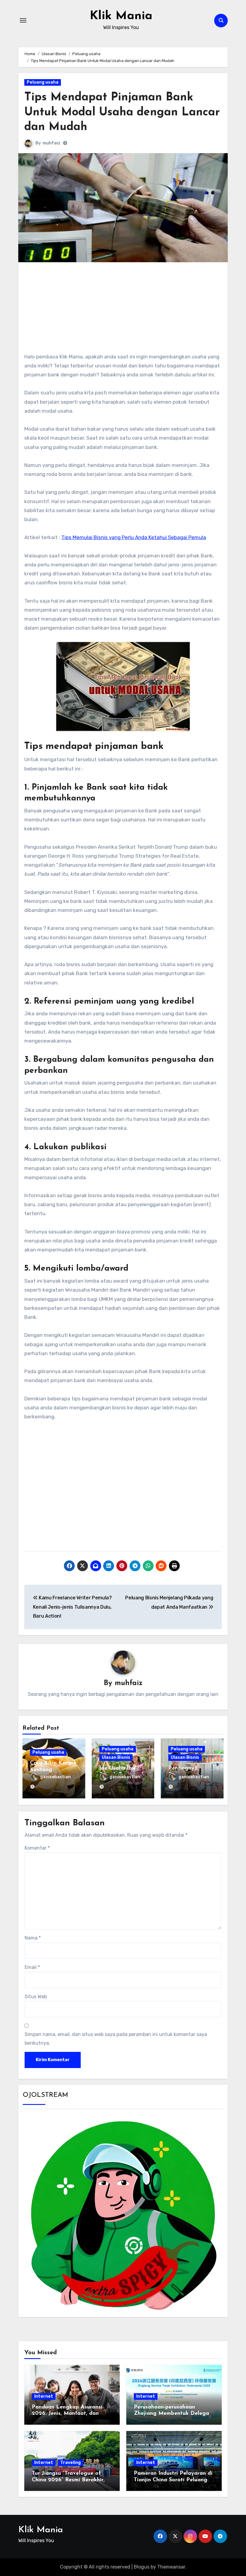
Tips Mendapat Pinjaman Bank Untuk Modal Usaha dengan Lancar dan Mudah (122, 112)
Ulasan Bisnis (116, 1757)
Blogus (142, 2567)
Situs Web (36, 1997)
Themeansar (171, 2567)
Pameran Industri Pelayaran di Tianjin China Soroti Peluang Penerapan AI (173, 2480)
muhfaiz (51, 143)
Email (32, 1967)
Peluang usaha (43, 82)
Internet (44, 2396)
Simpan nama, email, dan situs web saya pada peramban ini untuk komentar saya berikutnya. (116, 2039)
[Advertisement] (124, 310)
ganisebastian (55, 1777)
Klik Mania (121, 16)
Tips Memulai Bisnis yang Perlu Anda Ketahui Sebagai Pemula (134, 537)
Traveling (70, 2463)
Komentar (37, 1848)
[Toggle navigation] (23, 20)
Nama (33, 1938)
